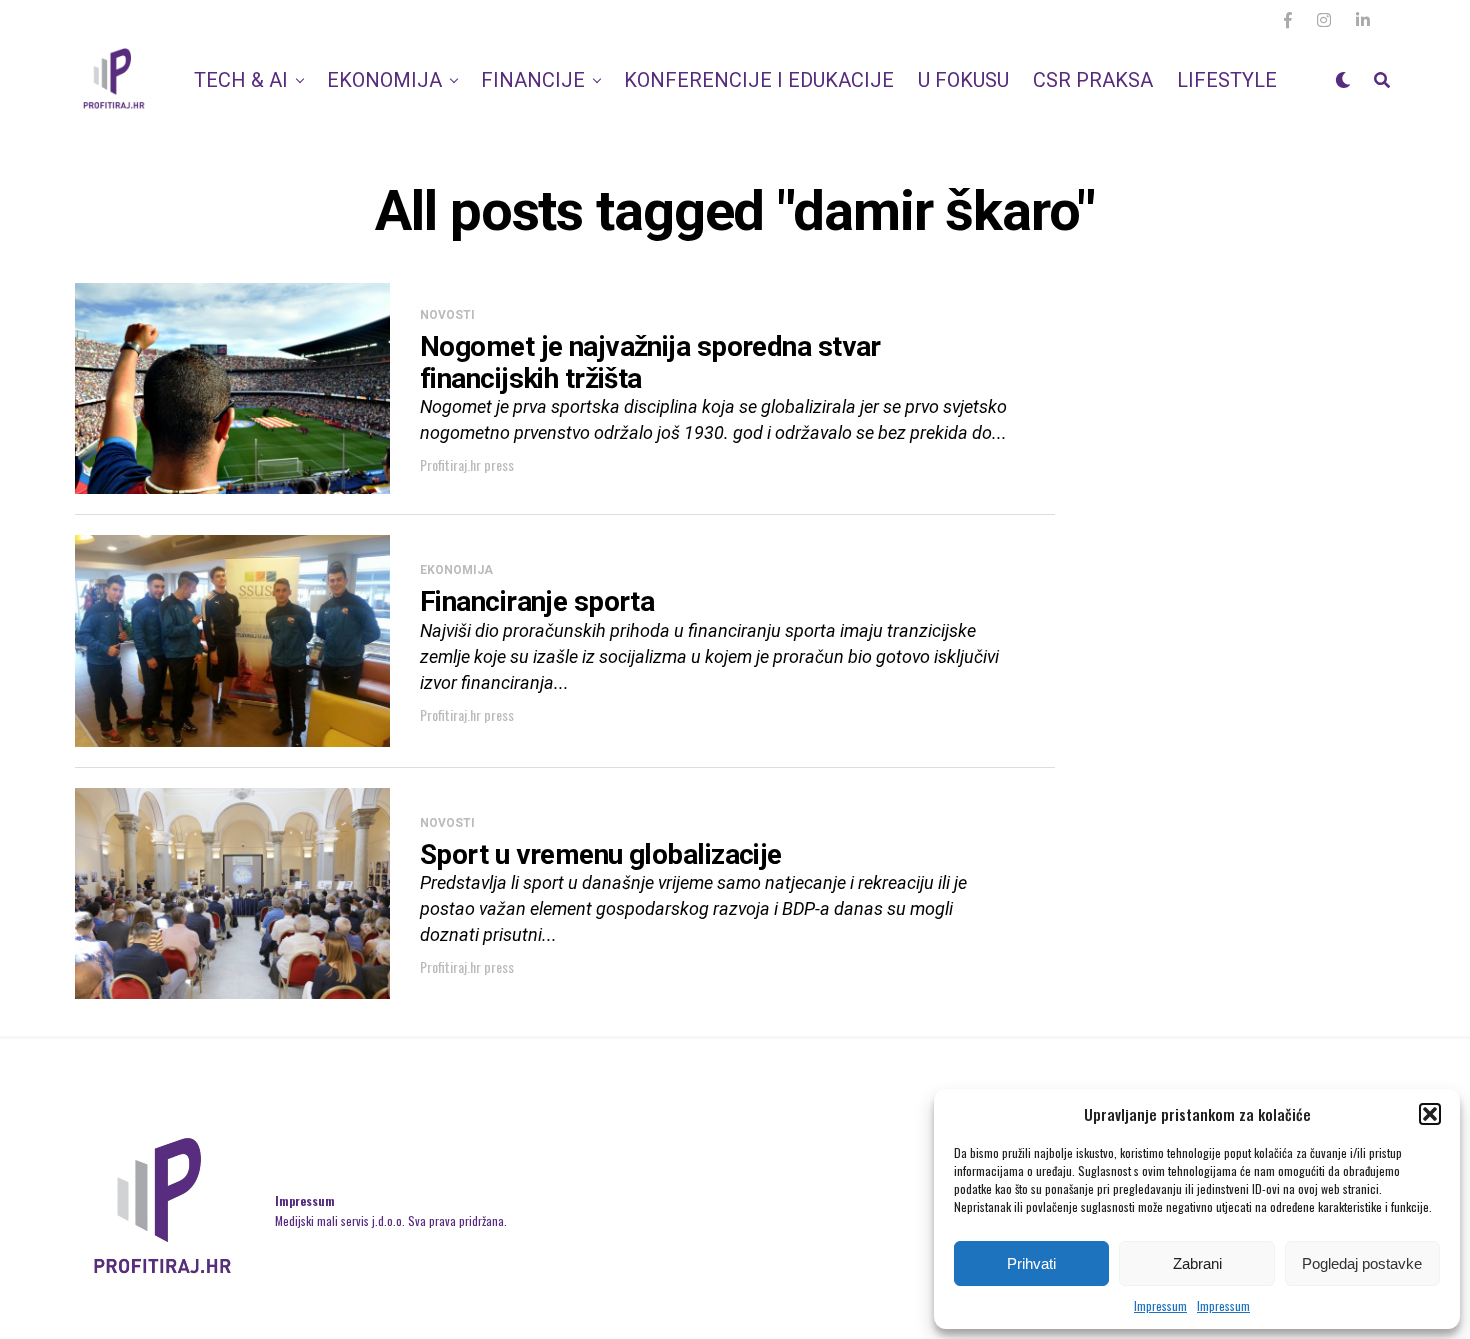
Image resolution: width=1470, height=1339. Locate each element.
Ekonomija (384, 80)
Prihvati (1031, 1263)
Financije (533, 80)
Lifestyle (1227, 80)
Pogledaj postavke (1362, 1263)
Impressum (1160, 1305)
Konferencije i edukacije (759, 80)
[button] (1430, 1114)
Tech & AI (241, 80)
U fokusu (963, 80)
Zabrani (1197, 1263)
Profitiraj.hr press (467, 464)
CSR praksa (1093, 80)
